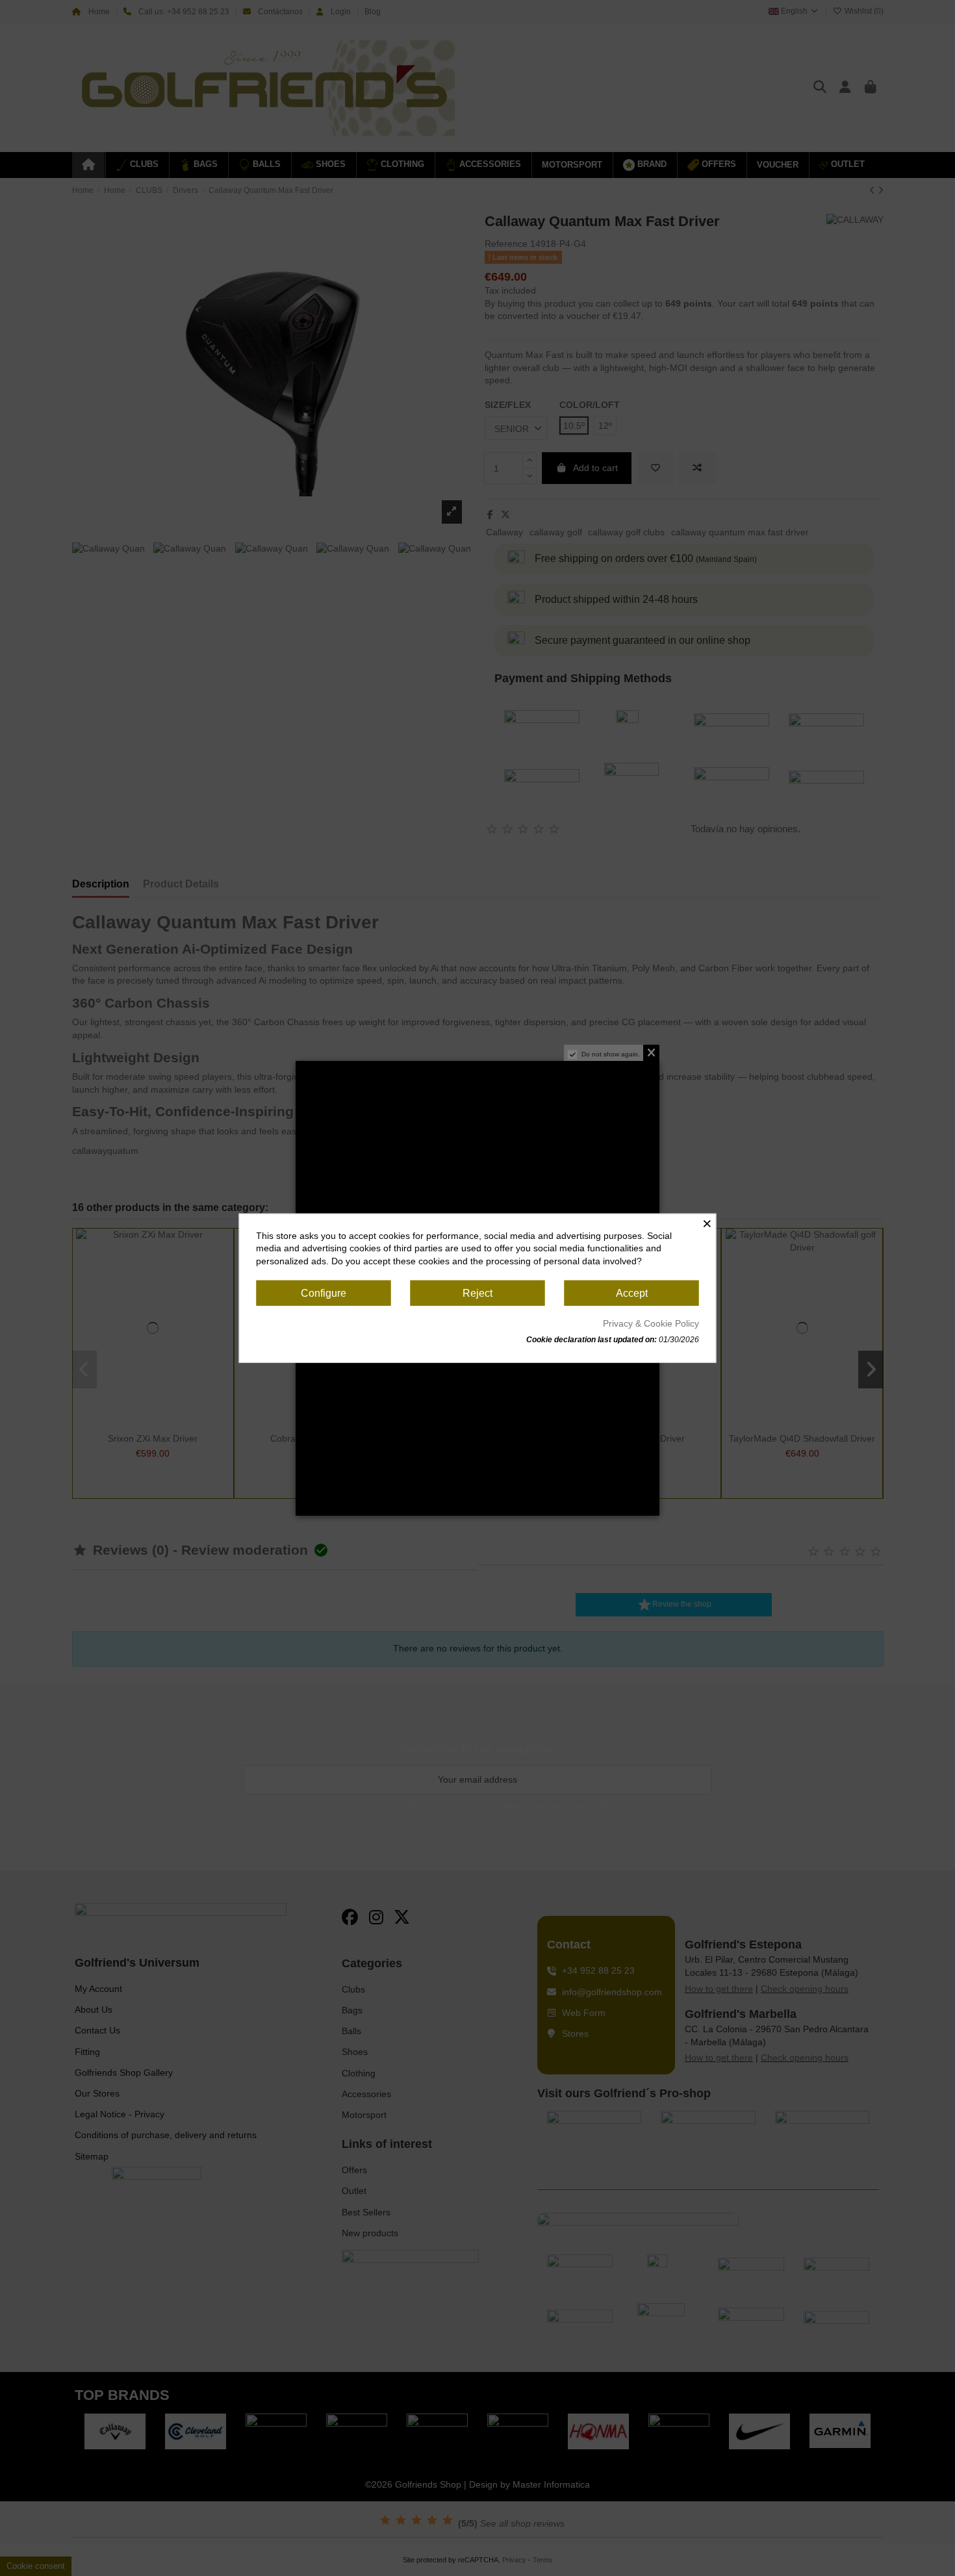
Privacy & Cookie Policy (651, 1323)
